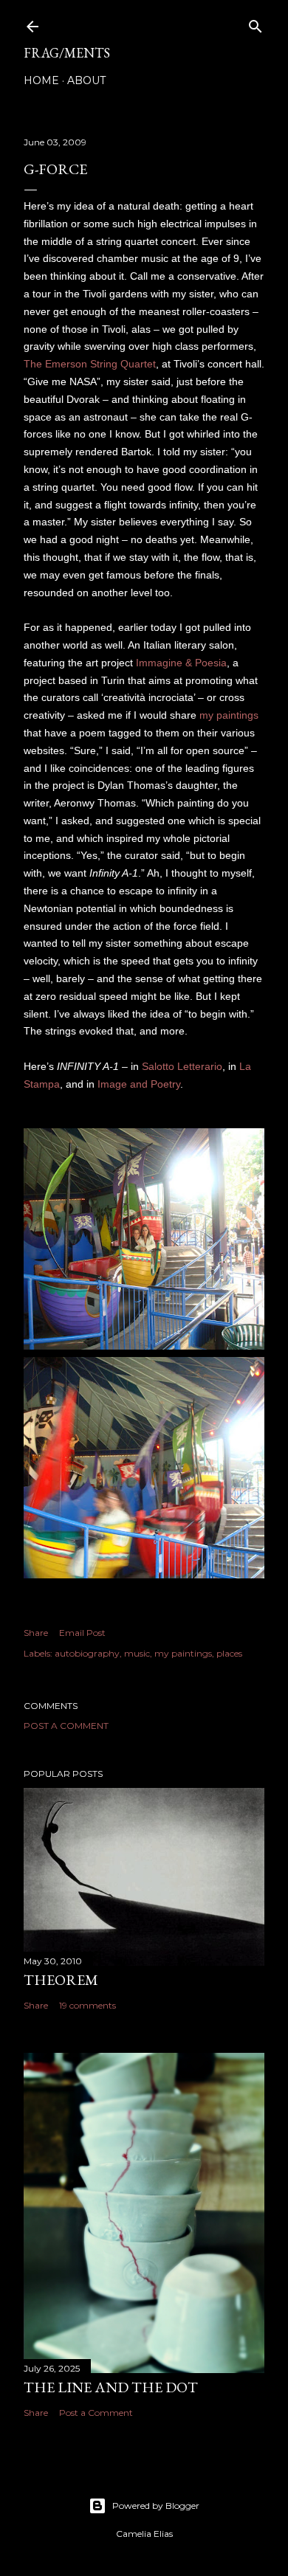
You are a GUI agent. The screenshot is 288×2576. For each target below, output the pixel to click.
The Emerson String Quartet (90, 364)
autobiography (87, 1653)
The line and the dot (111, 2387)
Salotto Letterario (182, 1066)
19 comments (88, 2005)
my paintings (229, 715)
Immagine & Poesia (181, 663)
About (86, 80)
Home (41, 80)
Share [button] (36, 1633)
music (137, 1653)
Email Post (82, 1633)
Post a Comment (66, 1726)
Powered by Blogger (156, 2506)
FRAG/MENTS (67, 53)
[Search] (256, 23)
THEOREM (61, 1980)
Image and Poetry (139, 1084)
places (229, 1653)
